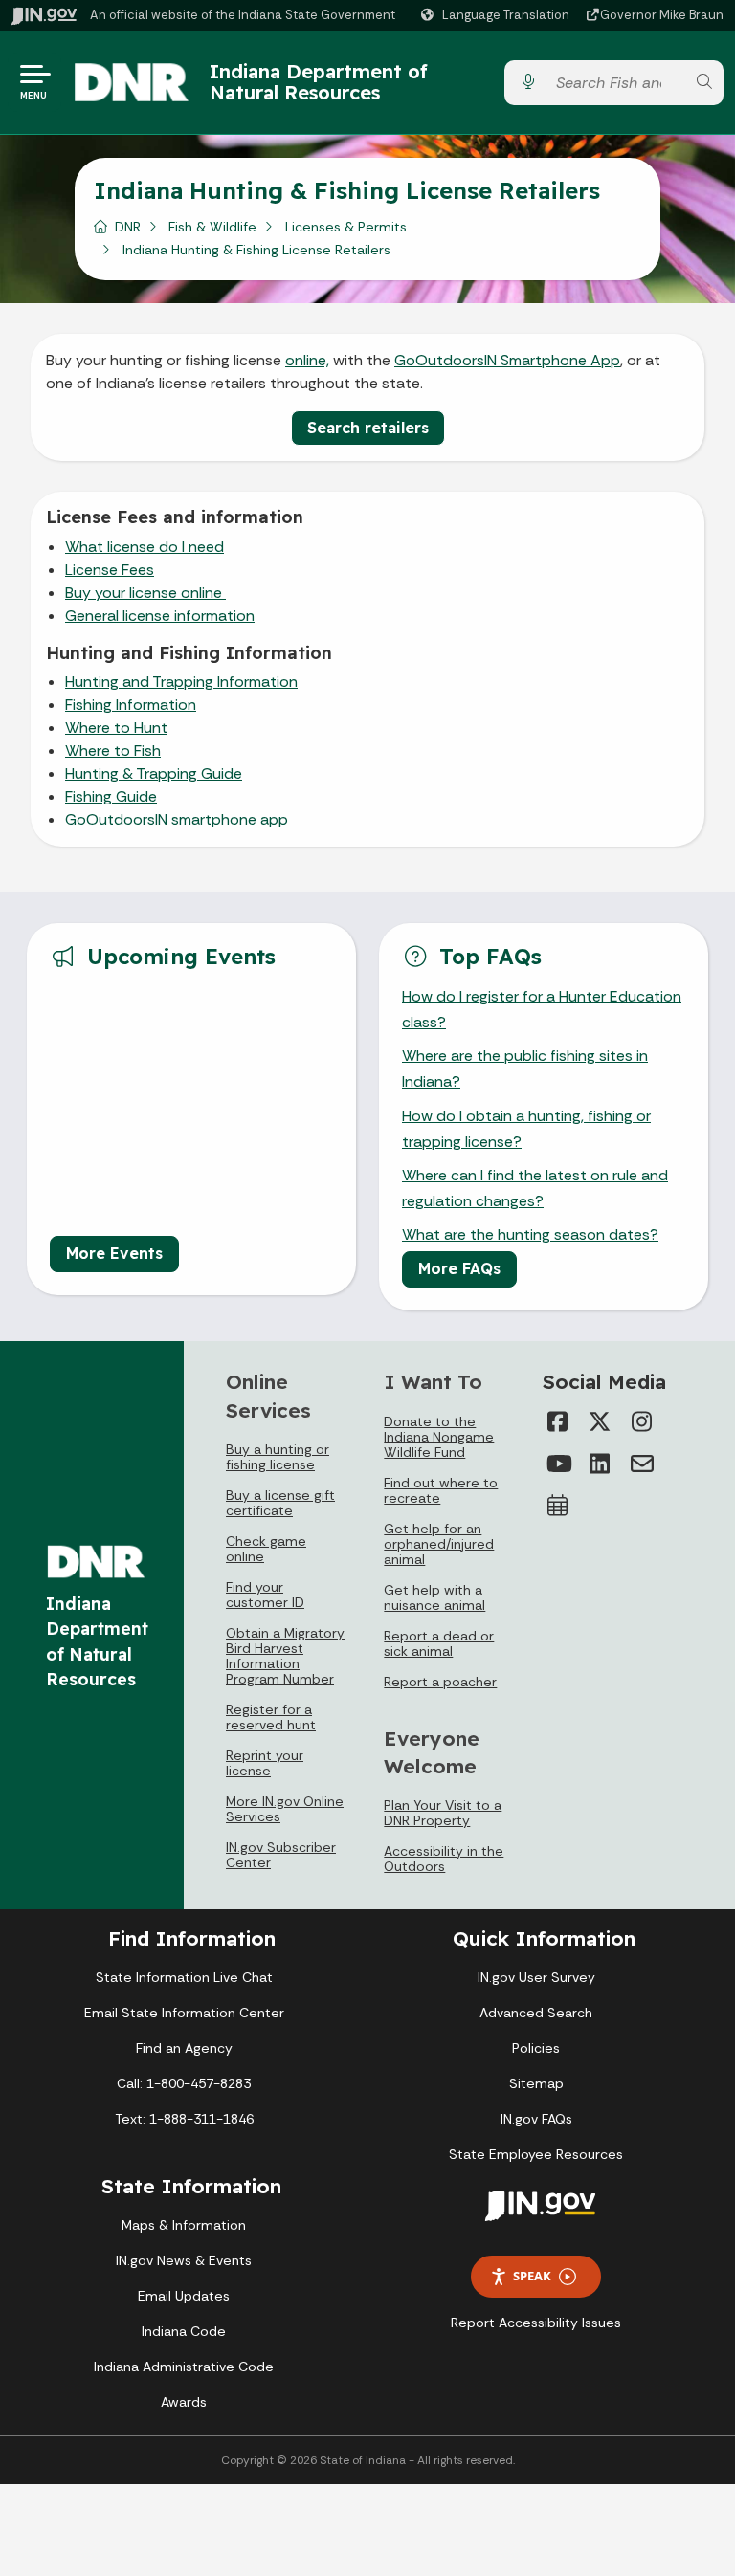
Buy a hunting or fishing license (278, 1457)
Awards (184, 2402)
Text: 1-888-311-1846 (184, 2119)
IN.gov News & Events (184, 2260)
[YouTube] (558, 1464)
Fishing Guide (111, 796)
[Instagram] (642, 1421)
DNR (128, 227)
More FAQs (459, 1268)
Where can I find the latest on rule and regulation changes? (535, 1188)
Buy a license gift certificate (280, 1503)
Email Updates (184, 2296)
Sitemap (536, 2083)
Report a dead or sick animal (439, 1643)
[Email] (642, 1464)
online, (307, 360)
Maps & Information (184, 2225)
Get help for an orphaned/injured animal (439, 1544)
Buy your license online (145, 593)
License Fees (110, 570)
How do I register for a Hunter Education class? (542, 1009)
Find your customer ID (265, 1595)
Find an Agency (184, 2048)
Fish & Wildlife (212, 227)
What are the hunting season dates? (530, 1234)
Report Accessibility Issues (536, 2323)
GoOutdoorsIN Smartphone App (507, 360)
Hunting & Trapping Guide (154, 773)
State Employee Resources (536, 2154)
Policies (536, 2048)
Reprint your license (265, 1763)
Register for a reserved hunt (271, 1717)
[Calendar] (558, 1506)
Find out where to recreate (441, 1490)
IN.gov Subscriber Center (281, 1855)
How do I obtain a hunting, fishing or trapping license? (526, 1129)
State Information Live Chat (184, 1977)
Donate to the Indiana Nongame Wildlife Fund (439, 1437)
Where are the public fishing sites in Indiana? (525, 1068)
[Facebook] (558, 1421)
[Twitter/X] (600, 1421)
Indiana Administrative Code (184, 2367)
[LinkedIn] (600, 1464)
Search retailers (368, 428)
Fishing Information (131, 705)
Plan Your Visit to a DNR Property (443, 1813)
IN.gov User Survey (536, 1977)
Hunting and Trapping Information (181, 682)
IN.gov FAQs (536, 2119)
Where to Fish (113, 750)
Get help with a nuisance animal (434, 1597)
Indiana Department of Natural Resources (319, 82)
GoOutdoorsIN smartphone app (177, 819)
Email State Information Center (184, 2013)
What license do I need (145, 547)
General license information (160, 616)
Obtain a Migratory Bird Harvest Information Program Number (285, 1656)
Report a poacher (440, 1682)
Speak (532, 2276)
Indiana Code (184, 2331)
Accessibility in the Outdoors (444, 1859)
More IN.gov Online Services (285, 1809)
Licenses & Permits (346, 227)
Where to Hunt (116, 727)
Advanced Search (536, 2013)
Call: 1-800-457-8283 (184, 2083)
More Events (114, 1253)
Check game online (266, 1549)
